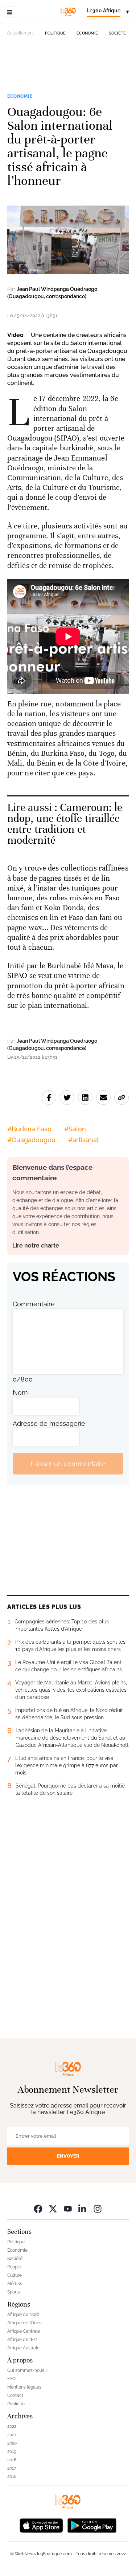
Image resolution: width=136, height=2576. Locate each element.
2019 (12, 2451)
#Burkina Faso (29, 1129)
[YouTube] (68, 2209)
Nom (20, 1393)
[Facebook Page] (38, 2209)
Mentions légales (24, 2387)
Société (117, 33)
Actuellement (20, 33)
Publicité (16, 2404)
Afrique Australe (23, 2348)
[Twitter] (53, 2209)
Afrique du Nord (23, 2315)
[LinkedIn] (83, 2209)
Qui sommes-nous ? (27, 2370)
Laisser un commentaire (68, 1464)
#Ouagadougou (31, 1140)
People (14, 2267)
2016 (12, 2476)
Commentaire (34, 1304)
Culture (15, 2275)
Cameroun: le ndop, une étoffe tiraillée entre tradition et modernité (65, 824)
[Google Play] (92, 2525)
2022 (12, 2426)
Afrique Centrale (24, 2331)
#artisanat (84, 1140)
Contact (15, 2396)
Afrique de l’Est (22, 2340)
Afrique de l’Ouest (25, 2323)
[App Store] (41, 2525)
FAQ (11, 2379)
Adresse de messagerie (49, 1423)
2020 (12, 2443)
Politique (55, 33)
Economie (87, 33)
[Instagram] (98, 2209)
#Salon (75, 1129)
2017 (12, 2468)
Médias (15, 2284)
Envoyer (68, 2156)
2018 (12, 2460)
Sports (14, 2292)
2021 (12, 2435)
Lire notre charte (36, 1246)
